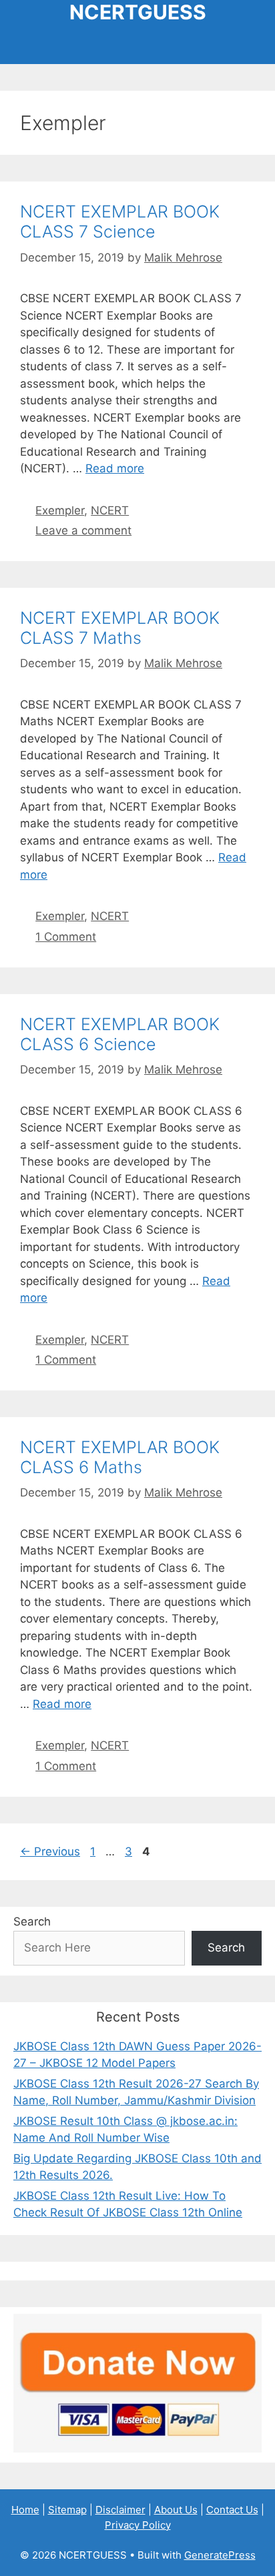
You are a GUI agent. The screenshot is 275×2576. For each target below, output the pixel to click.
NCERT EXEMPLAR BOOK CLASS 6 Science (120, 1034)
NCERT (110, 510)
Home (25, 2510)
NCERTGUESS (138, 12)
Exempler (60, 510)
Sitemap (67, 2510)
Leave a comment (83, 530)
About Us (176, 2510)
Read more (115, 468)
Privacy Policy (138, 2525)
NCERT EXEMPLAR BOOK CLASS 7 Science (120, 222)
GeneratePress (220, 2555)
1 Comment (66, 937)
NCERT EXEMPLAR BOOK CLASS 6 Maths (120, 1457)
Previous (50, 1851)
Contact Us (232, 2510)
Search (32, 1921)
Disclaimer (120, 2510)
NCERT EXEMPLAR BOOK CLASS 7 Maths (120, 628)
